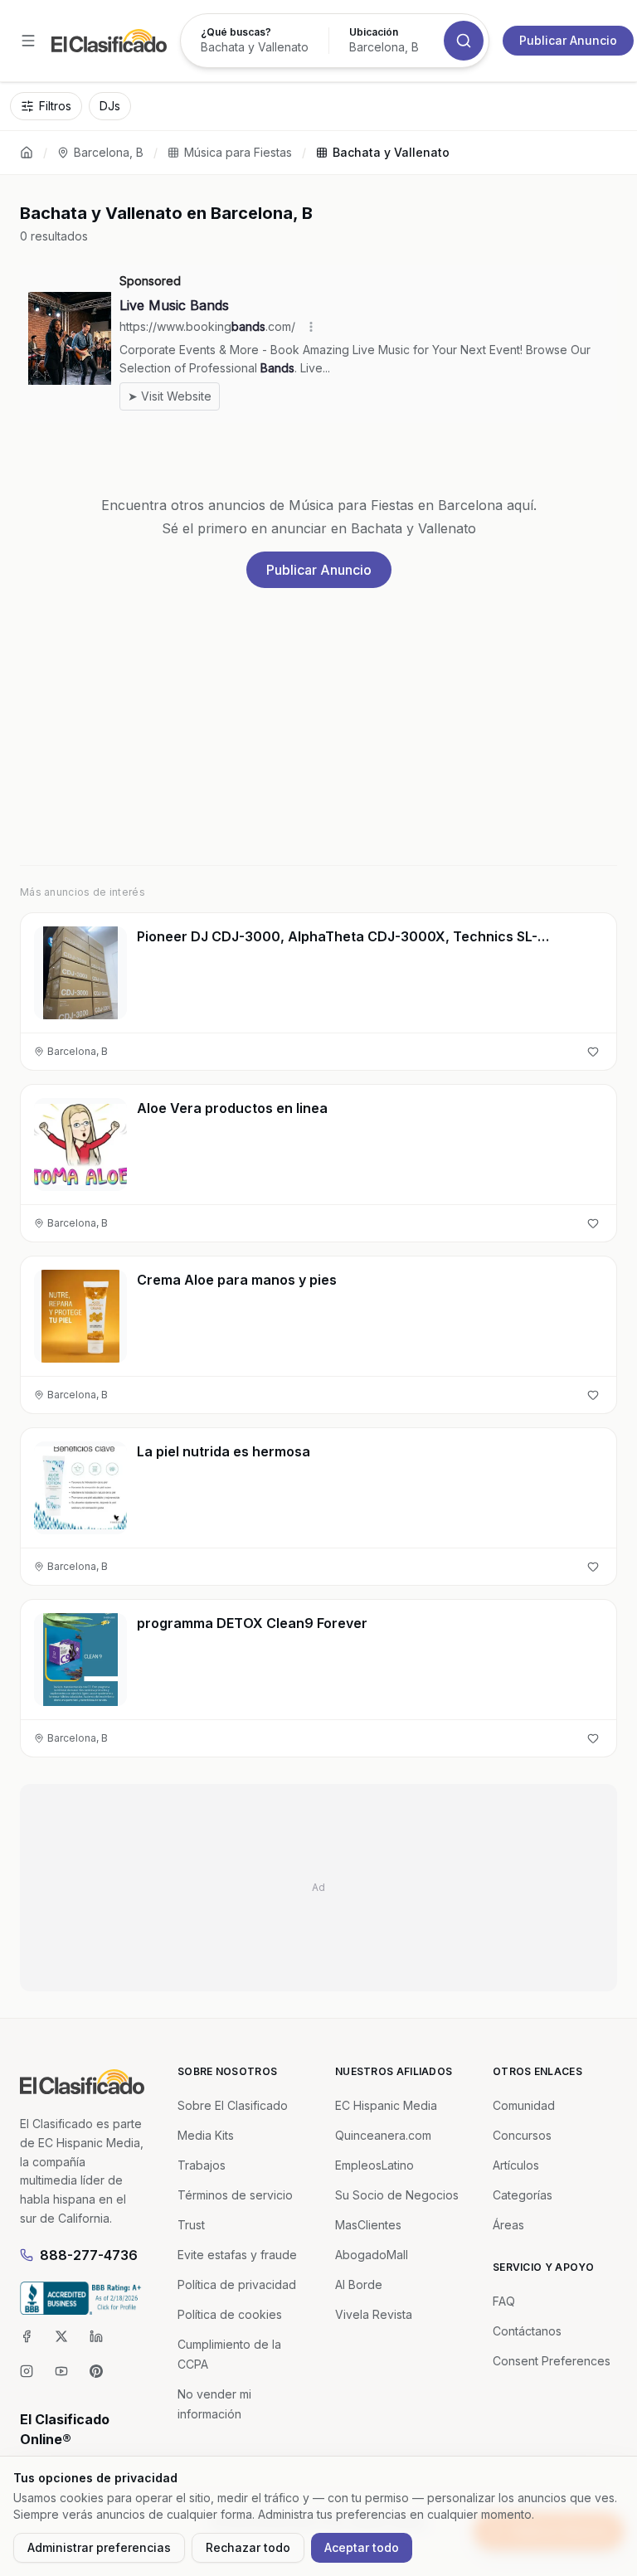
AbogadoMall (372, 2255)
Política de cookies (230, 2314)
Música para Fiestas (238, 152)
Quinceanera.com (383, 2135)
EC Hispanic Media (386, 2105)
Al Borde (359, 2284)
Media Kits (206, 2135)
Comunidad (524, 2105)
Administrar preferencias (99, 2547)
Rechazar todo (248, 2547)
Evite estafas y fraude (237, 2255)
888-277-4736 (89, 2255)
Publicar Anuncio (568, 40)
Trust (191, 2225)
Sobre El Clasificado (233, 2105)
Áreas (508, 2225)
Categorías (523, 2195)
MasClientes (368, 2225)
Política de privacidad (237, 2284)
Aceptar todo (362, 2547)
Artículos (516, 2165)
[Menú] (28, 41)
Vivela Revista (374, 2314)
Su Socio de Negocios (397, 2195)
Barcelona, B (109, 152)
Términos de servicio (235, 2195)
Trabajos (202, 2165)
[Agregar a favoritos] (593, 1052)
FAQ (504, 2301)
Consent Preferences (552, 2361)
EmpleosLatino (374, 2165)
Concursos (522, 2135)
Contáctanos (527, 2331)
